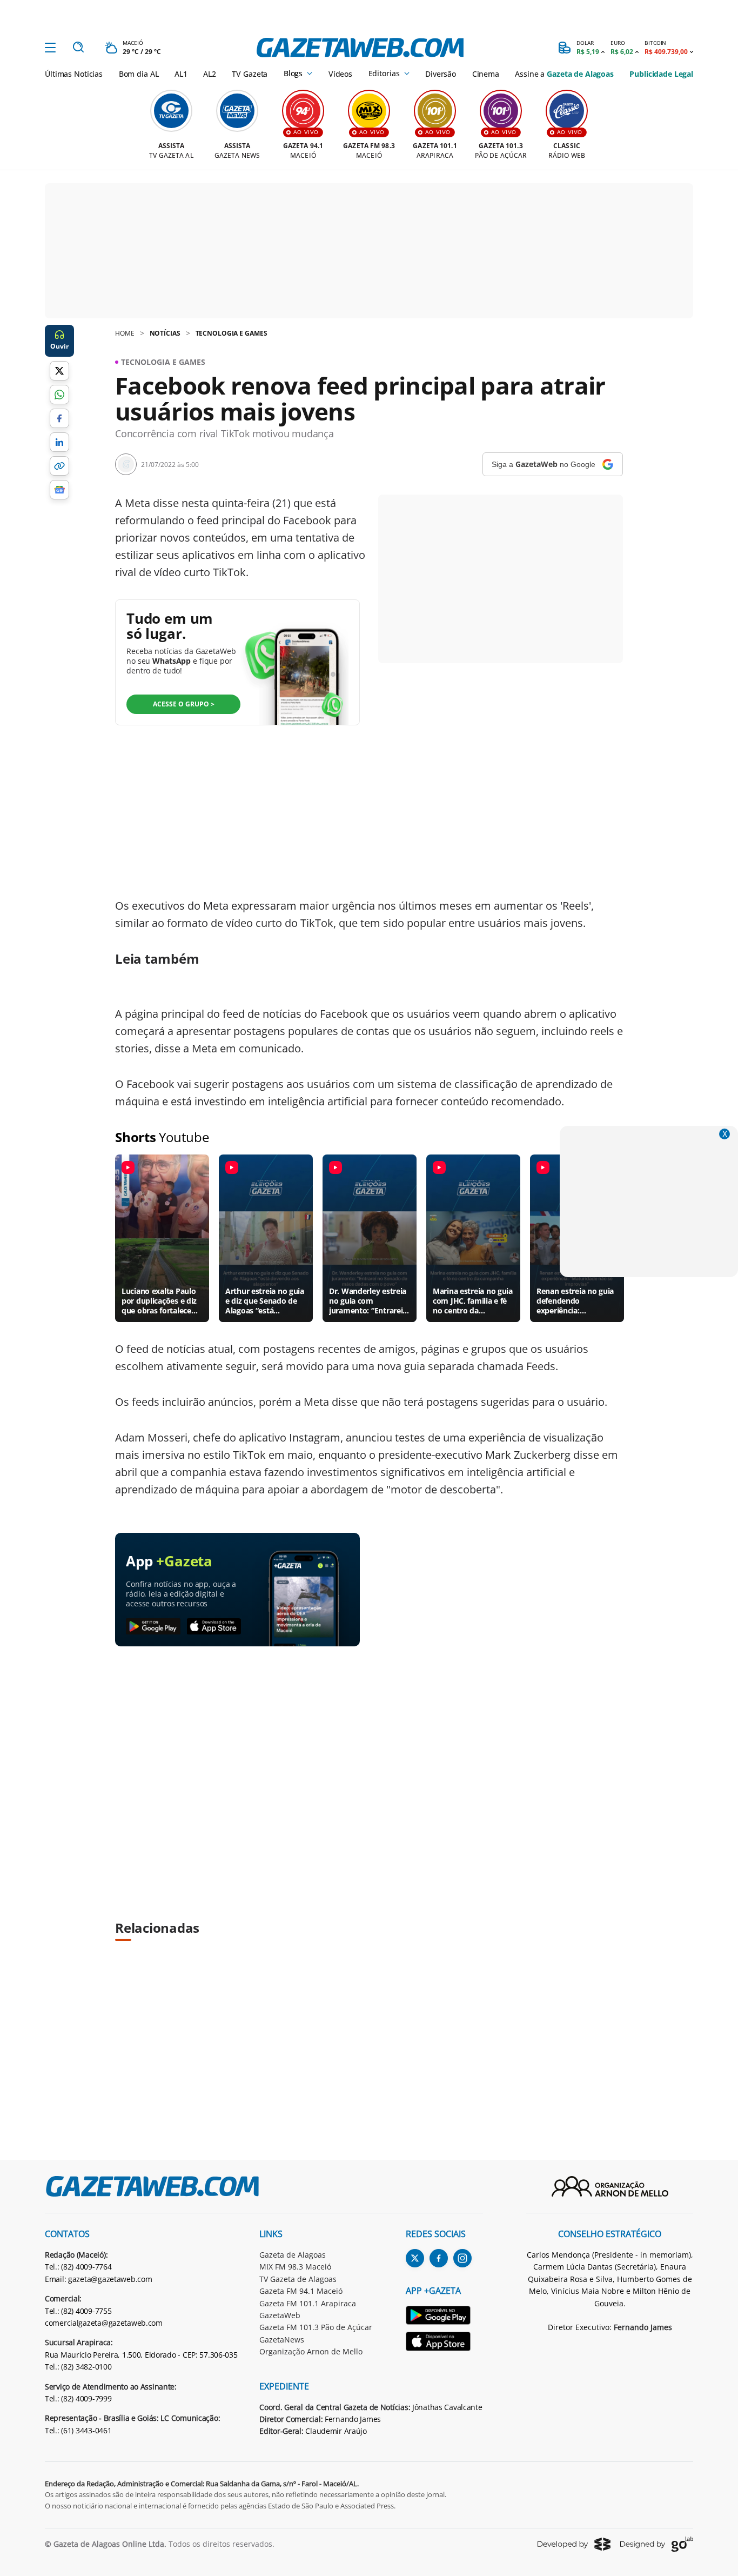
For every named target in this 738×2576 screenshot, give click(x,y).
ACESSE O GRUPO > (184, 704)
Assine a (564, 74)
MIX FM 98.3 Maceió (295, 2267)
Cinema (486, 74)
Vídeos (340, 74)
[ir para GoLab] (657, 2544)
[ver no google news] (59, 490)
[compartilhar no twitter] (59, 371)
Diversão (441, 74)
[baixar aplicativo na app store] (214, 1627)
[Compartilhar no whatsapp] (59, 395)
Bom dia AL (139, 74)
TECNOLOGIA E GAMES (232, 333)
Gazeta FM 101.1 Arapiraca (308, 2303)
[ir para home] (360, 48)
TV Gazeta (250, 74)
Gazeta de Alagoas (293, 2255)
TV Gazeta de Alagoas (298, 2279)
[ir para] (444, 2317)
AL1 (181, 74)
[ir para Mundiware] (574, 2544)
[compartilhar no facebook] (59, 418)
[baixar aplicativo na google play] (153, 1627)
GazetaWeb (280, 2315)
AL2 (210, 74)
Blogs (293, 74)
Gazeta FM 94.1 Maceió (301, 2291)
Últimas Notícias (74, 74)
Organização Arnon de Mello (311, 2351)
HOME (125, 333)
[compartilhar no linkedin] (59, 442)
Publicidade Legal (661, 74)
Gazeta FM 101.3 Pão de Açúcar (316, 2327)
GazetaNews (282, 2340)
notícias (165, 333)
